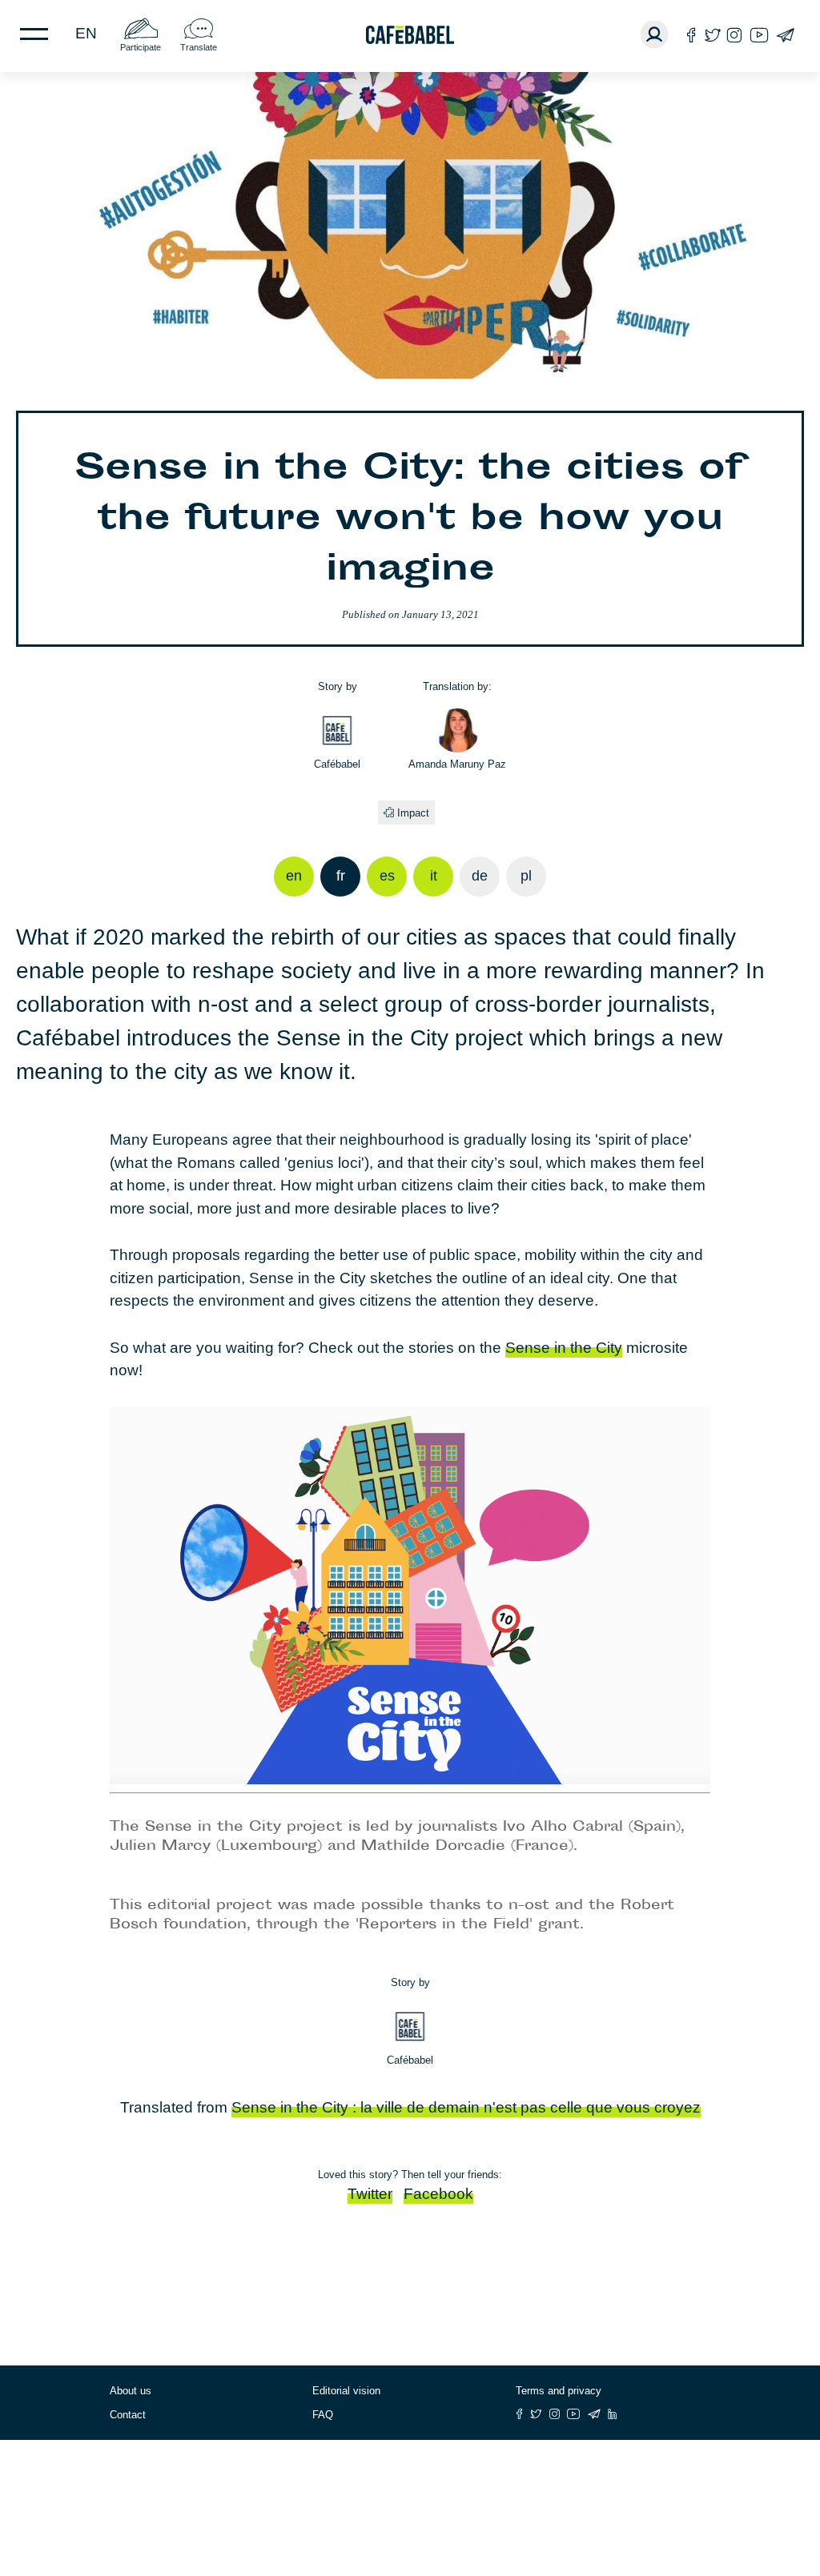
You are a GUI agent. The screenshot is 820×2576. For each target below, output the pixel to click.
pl (526, 876)
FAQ (323, 2415)
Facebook (438, 2194)
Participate (141, 47)
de (480, 876)
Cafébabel (337, 764)
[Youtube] (759, 35)
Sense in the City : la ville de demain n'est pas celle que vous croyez (466, 2107)
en (86, 33)
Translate (199, 47)
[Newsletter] (785, 35)
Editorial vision (346, 2391)
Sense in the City (564, 1348)
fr (341, 876)
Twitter (370, 2194)
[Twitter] (712, 35)
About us (131, 2391)
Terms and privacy (559, 2391)
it (434, 876)
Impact (413, 813)
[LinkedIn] (613, 2414)
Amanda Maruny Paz (457, 764)
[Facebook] (691, 35)
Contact (128, 2415)
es (387, 876)
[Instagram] (734, 35)
